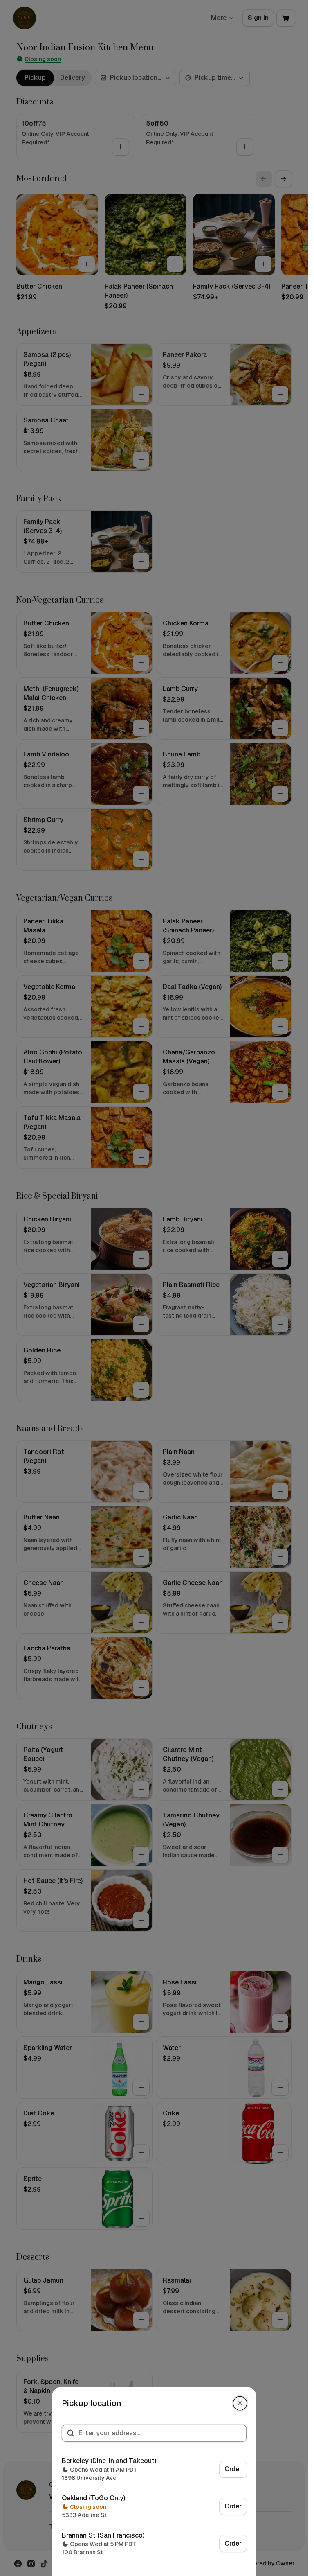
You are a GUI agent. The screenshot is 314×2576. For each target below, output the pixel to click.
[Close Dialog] (240, 2403)
